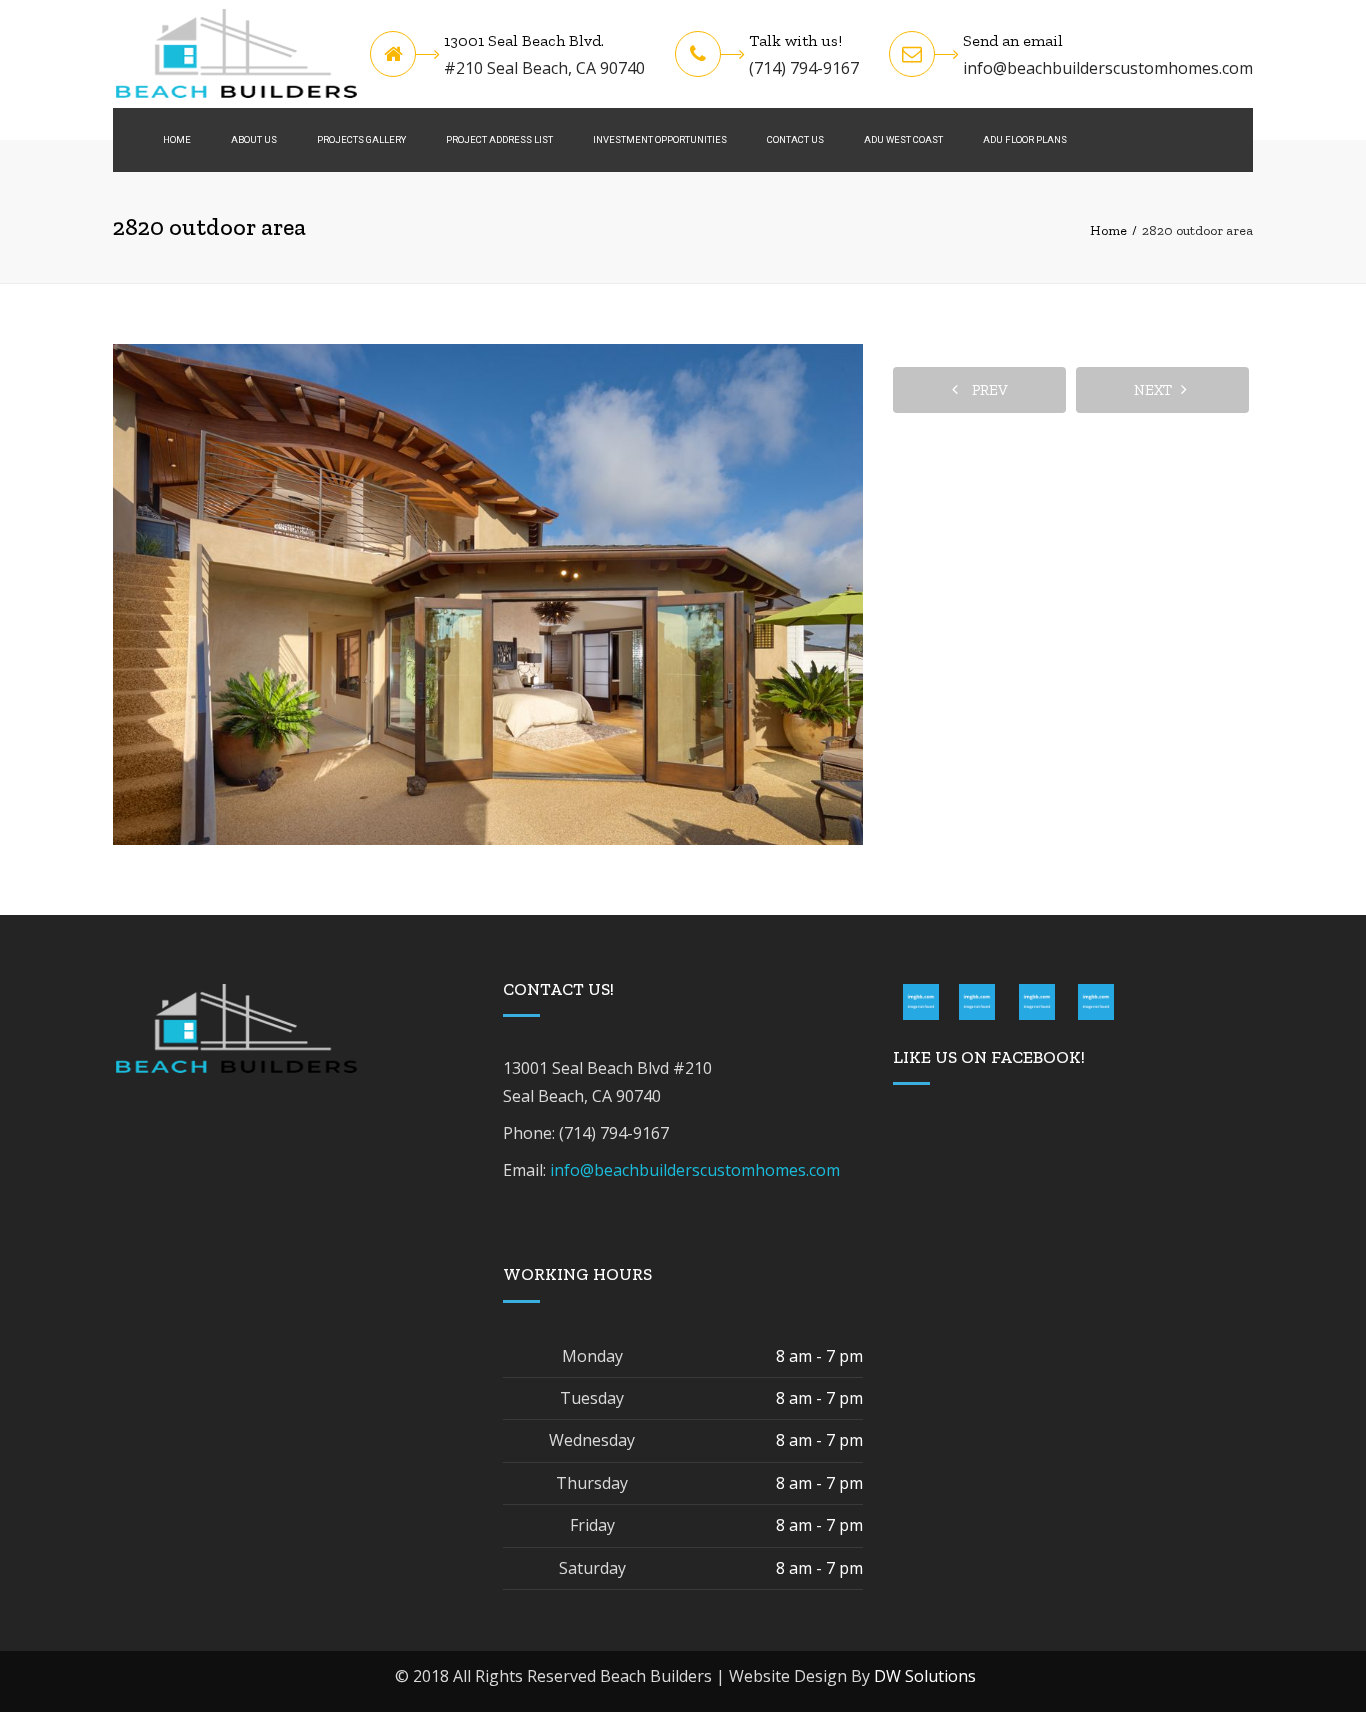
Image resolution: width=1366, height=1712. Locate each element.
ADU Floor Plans (1025, 139)
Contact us (795, 139)
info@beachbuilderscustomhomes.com (1108, 68)
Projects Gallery (361, 139)
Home (177, 139)
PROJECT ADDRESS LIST (499, 139)
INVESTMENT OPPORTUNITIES (660, 139)
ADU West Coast (903, 139)
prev (985, 390)
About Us (254, 139)
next (1157, 390)
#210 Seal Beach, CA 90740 (544, 68)
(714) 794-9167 (804, 68)
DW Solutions (925, 1676)
